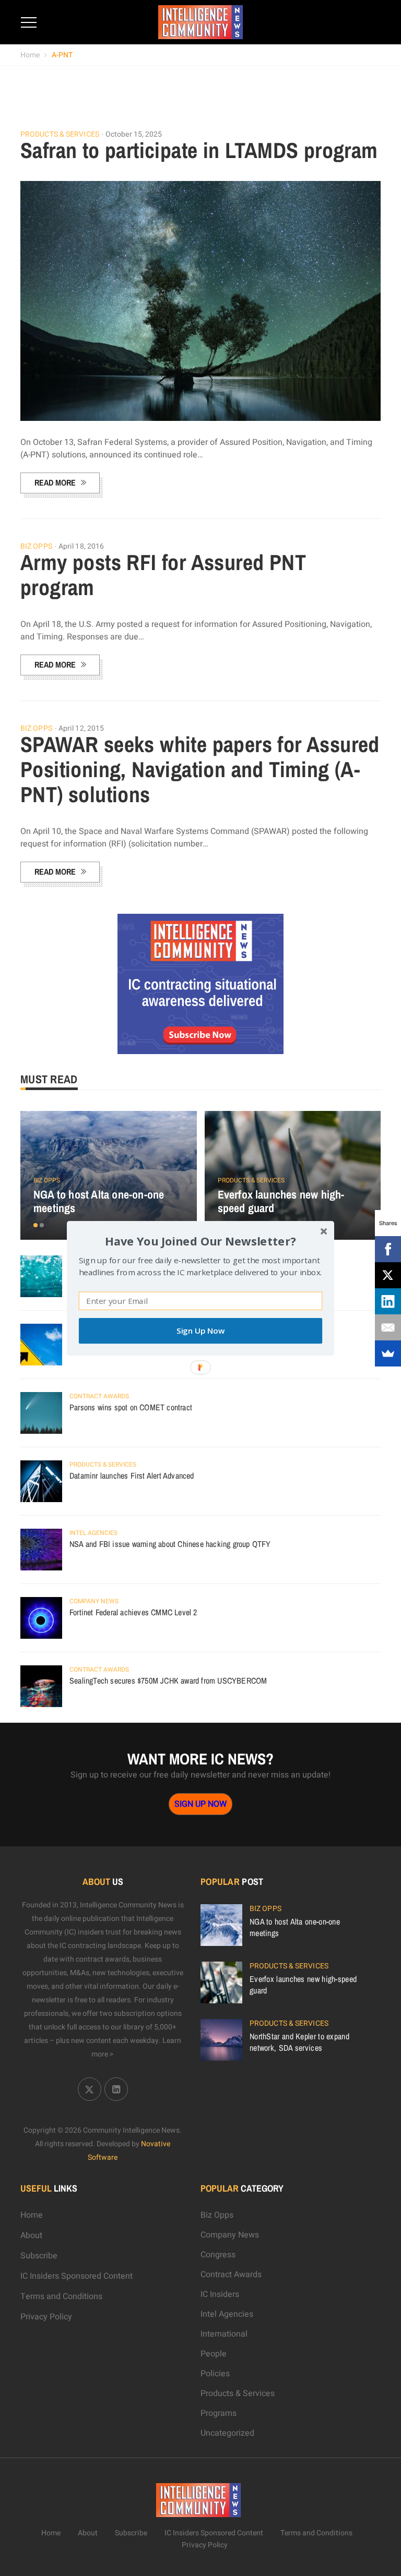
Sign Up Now (200, 1331)
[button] (200, 1241)
